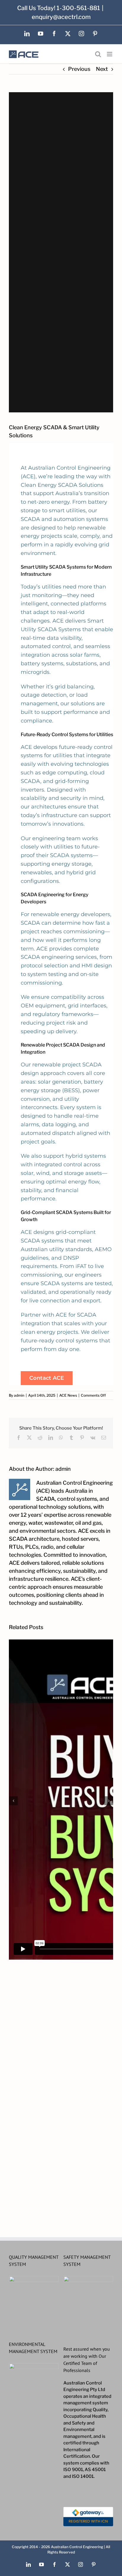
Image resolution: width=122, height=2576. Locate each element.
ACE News (68, 1395)
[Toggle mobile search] (98, 54)
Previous (79, 69)
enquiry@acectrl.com (61, 17)
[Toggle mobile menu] (110, 54)
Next (102, 69)
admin (19, 1395)
